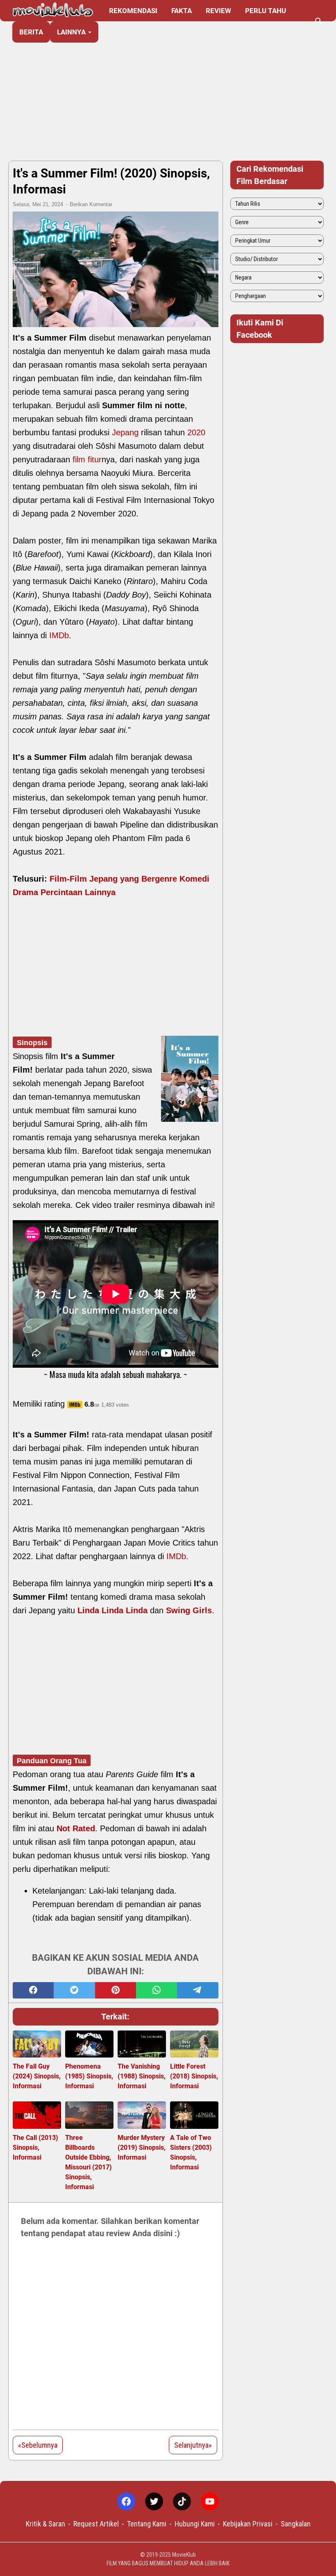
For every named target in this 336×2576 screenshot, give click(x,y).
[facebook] (33, 1990)
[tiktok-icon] (182, 2501)
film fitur (87, 459)
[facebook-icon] (126, 2501)
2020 (196, 432)
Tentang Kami (147, 2524)
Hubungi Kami (195, 2524)
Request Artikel (96, 2524)
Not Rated (76, 1828)
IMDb (59, 635)
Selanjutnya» (193, 2445)
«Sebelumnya (38, 2445)
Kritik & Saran (45, 2524)
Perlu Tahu (266, 11)
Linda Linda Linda (112, 1610)
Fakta (182, 11)
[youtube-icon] (210, 2501)
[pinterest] (116, 1990)
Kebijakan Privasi (248, 2524)
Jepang (125, 432)
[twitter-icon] (154, 2501)
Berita (31, 32)
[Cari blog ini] (319, 21)
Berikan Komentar (91, 204)
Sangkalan (296, 2524)
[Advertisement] (168, 91)
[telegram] (198, 1990)
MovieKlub (184, 2555)
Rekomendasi (133, 11)
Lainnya (71, 32)
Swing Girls (189, 1610)
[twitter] (74, 1990)
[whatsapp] (157, 1990)
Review (218, 11)
